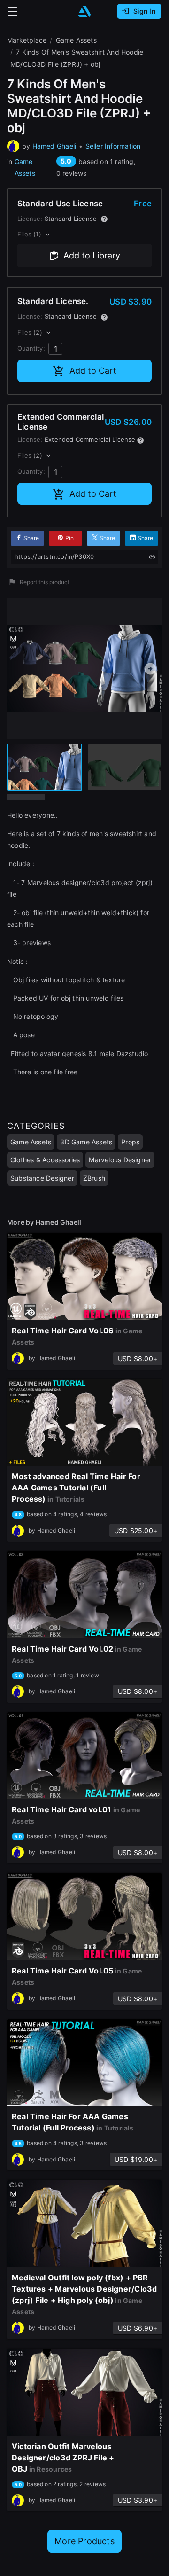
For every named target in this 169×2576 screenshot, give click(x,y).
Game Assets (25, 167)
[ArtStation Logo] (84, 12)
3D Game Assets (86, 1142)
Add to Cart (93, 371)
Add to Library (92, 255)
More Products (84, 2541)
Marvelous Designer (120, 1160)
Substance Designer (42, 1178)
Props (130, 1142)
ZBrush (94, 1178)
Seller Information (113, 146)
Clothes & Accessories (45, 1160)
